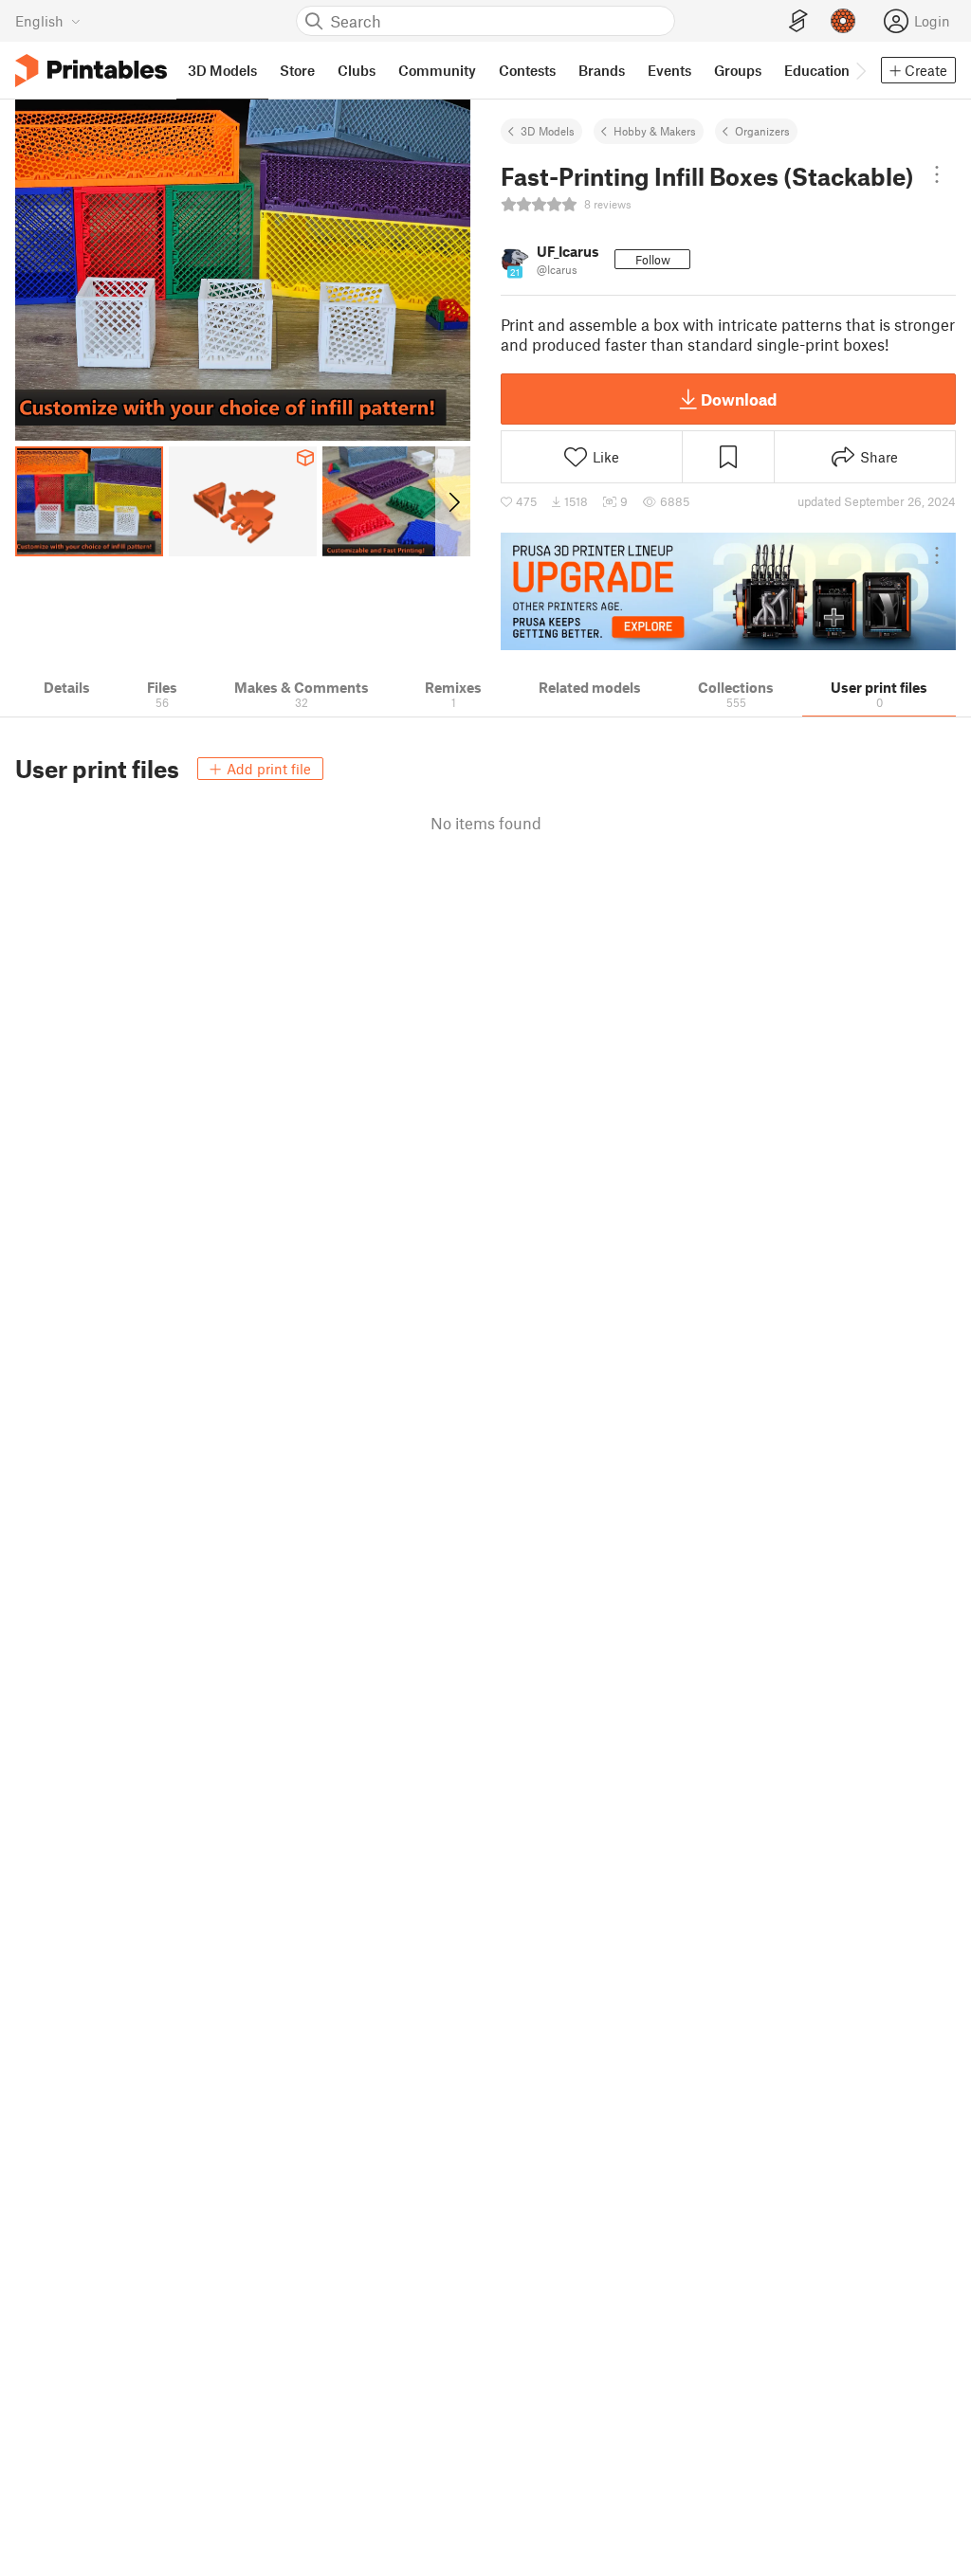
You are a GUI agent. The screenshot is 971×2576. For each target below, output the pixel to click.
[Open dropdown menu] (937, 174)
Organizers (762, 131)
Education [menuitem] (817, 70)
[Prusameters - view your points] (843, 21)
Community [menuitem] (437, 70)
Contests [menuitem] (527, 70)
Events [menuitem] (669, 70)
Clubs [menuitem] (357, 70)
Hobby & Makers (655, 131)
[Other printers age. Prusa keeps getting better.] (728, 591)
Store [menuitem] (297, 70)
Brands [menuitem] (602, 70)
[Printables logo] (91, 71)
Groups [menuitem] (738, 70)
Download (739, 399)
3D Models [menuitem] (222, 70)
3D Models (548, 131)
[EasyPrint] (798, 21)
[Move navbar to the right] (860, 70)
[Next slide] (453, 501)
